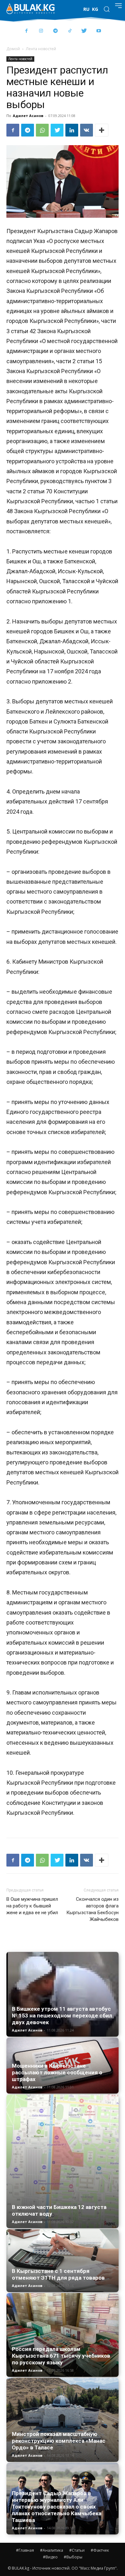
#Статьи (77, 2550)
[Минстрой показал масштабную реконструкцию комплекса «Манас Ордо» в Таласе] (63, 2420)
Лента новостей (41, 49)
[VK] (87, 130)
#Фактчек (100, 2550)
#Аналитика (52, 2550)
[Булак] (30, 9)
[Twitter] (84, 31)
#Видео (50, 2557)
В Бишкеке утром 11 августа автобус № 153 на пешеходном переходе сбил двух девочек (62, 2016)
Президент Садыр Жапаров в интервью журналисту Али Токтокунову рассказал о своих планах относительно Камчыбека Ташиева (57, 2507)
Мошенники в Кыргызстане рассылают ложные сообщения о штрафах (57, 2072)
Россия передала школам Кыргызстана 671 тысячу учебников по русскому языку (61, 2356)
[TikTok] (70, 31)
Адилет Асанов (28, 116)
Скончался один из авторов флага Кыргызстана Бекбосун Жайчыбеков (92, 1909)
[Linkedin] (72, 130)
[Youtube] (99, 31)
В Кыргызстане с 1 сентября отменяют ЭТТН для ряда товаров (58, 2274)
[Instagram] (41, 31)
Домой (13, 49)
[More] (102, 130)
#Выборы (73, 2557)
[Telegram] (55, 31)
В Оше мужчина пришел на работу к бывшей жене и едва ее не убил (32, 1906)
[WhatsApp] (42, 130)
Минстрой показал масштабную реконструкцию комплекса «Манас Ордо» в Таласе (59, 2441)
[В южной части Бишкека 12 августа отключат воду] (63, 2161)
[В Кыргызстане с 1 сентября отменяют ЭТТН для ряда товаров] (63, 2261)
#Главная (25, 2550)
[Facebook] (26, 31)
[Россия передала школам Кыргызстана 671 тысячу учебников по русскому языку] (63, 2335)
